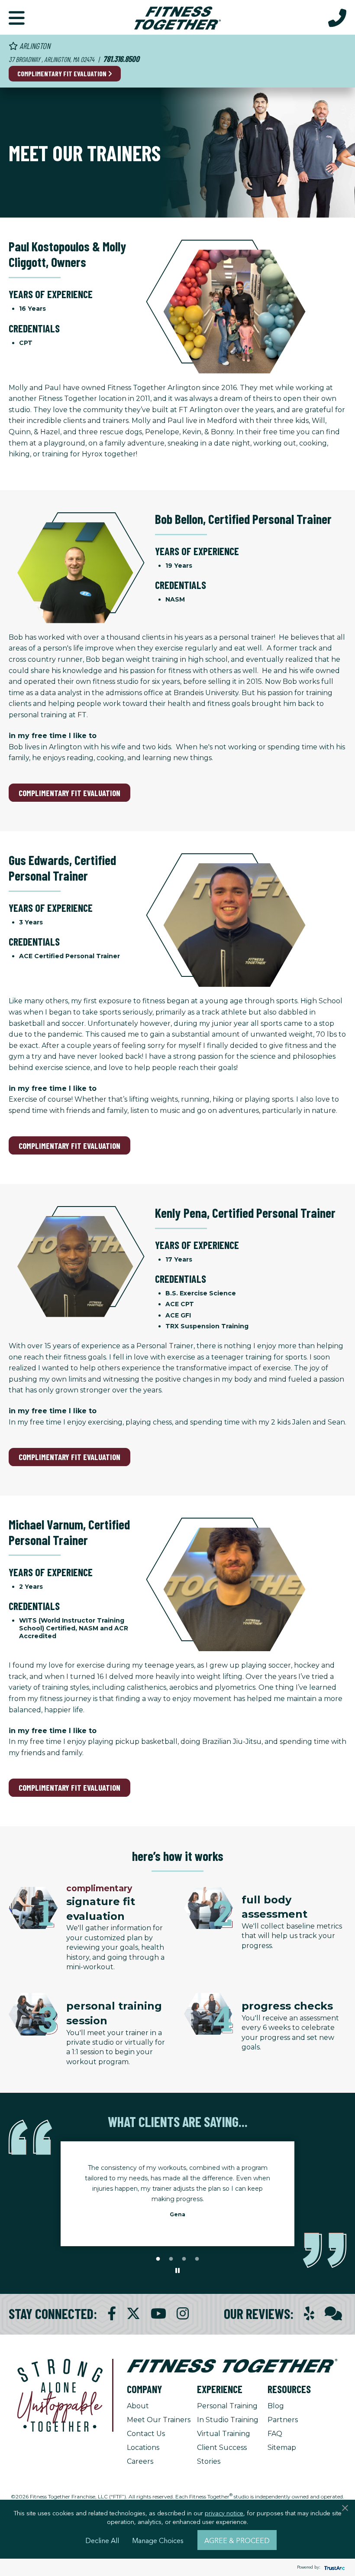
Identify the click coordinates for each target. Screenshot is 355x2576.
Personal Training (227, 2406)
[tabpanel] (177, 2194)
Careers (140, 2461)
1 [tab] (158, 2259)
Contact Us (146, 2434)
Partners (283, 2420)
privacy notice (224, 2513)
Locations (143, 2448)
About (138, 2406)
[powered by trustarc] (333, 2568)
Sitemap (282, 2448)
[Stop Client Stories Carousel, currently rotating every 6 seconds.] (177, 2271)
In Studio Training (228, 2420)
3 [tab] (184, 2259)
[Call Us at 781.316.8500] (337, 17)
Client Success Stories (222, 2454)
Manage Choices (158, 2540)
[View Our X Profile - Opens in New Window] (133, 2314)
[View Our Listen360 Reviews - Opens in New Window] (333, 2314)
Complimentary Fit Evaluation (63, 73)
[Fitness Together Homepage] (177, 17)
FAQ (275, 2434)
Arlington (34, 46)
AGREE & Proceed (237, 2540)
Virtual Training (224, 2434)
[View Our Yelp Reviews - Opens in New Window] (309, 2314)
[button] (17, 17)
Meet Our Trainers (159, 2420)
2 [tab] (171, 2259)
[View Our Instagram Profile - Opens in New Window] (183, 2314)
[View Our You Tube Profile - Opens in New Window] (158, 2314)
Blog (276, 2406)
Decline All (102, 2540)
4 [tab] (197, 2259)
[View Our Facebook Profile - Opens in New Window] (112, 2314)
